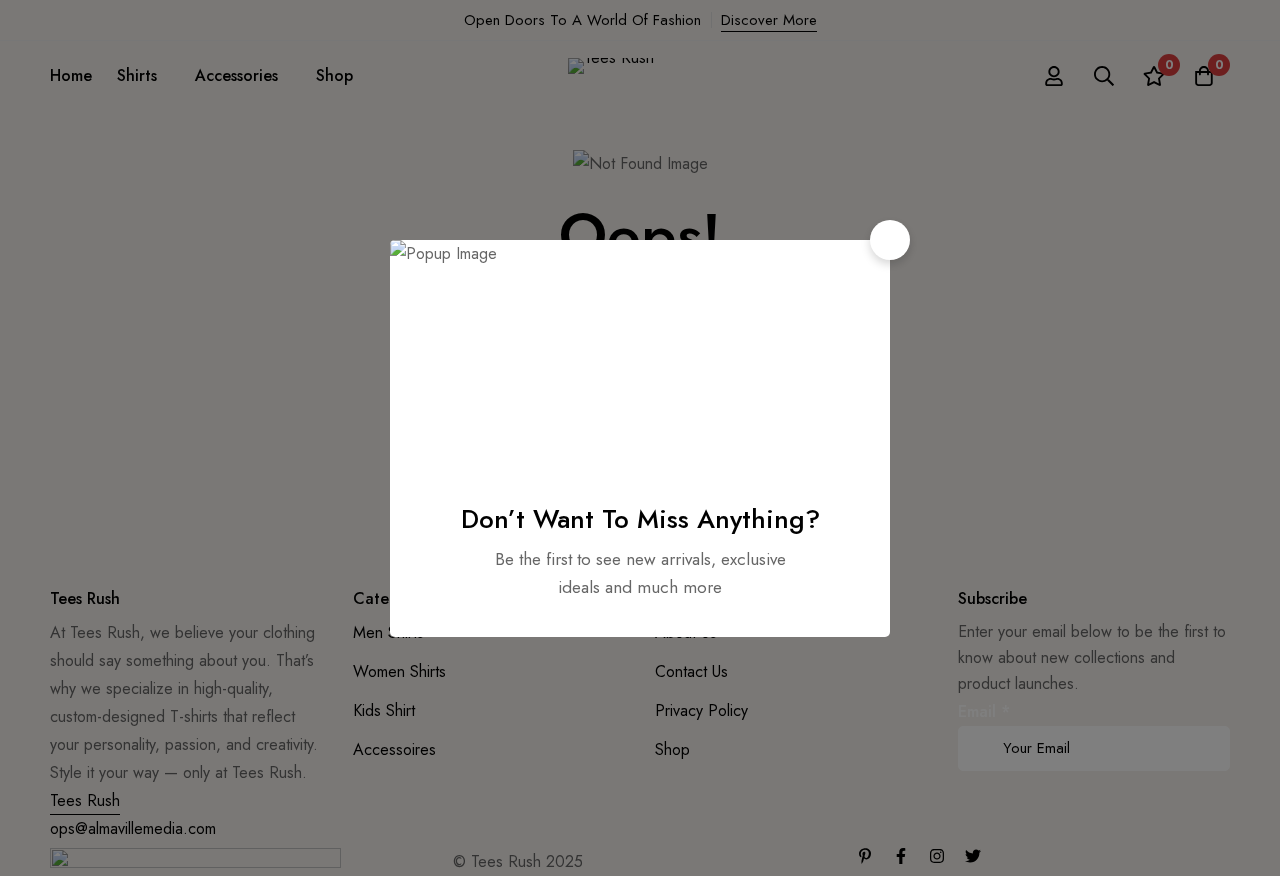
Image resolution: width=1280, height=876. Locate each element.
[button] (890, 240)
